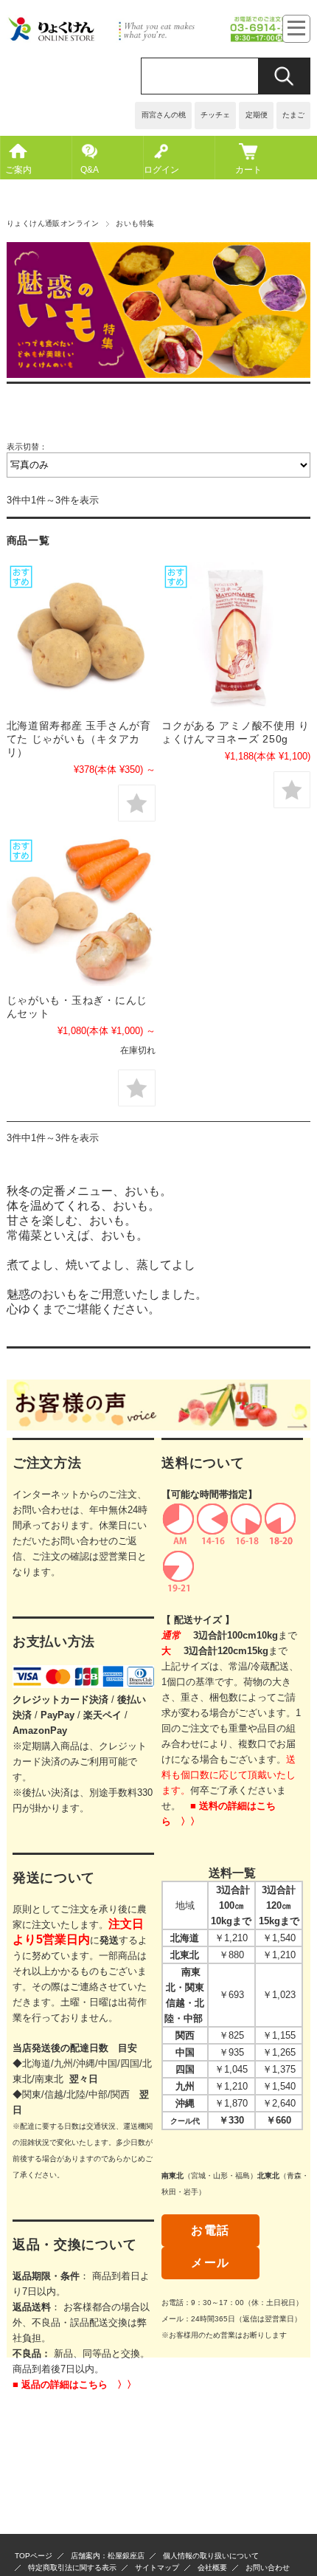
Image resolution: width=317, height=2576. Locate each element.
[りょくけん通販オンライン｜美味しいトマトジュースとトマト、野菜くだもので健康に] (159, 39)
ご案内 (18, 170)
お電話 (210, 2230)
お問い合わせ (268, 2568)
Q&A (90, 170)
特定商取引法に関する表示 (72, 2568)
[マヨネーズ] (236, 637)
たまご (293, 115)
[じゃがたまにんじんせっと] (81, 911)
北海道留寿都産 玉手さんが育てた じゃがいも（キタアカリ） (79, 739)
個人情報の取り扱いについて (211, 2556)
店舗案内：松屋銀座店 (108, 2556)
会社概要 (212, 2568)
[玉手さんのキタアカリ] (81, 637)
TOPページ (34, 2556)
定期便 (257, 115)
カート (248, 170)
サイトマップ (157, 2568)
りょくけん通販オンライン (53, 223)
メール (210, 2263)
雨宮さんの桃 (164, 115)
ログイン (161, 170)
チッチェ (215, 115)
